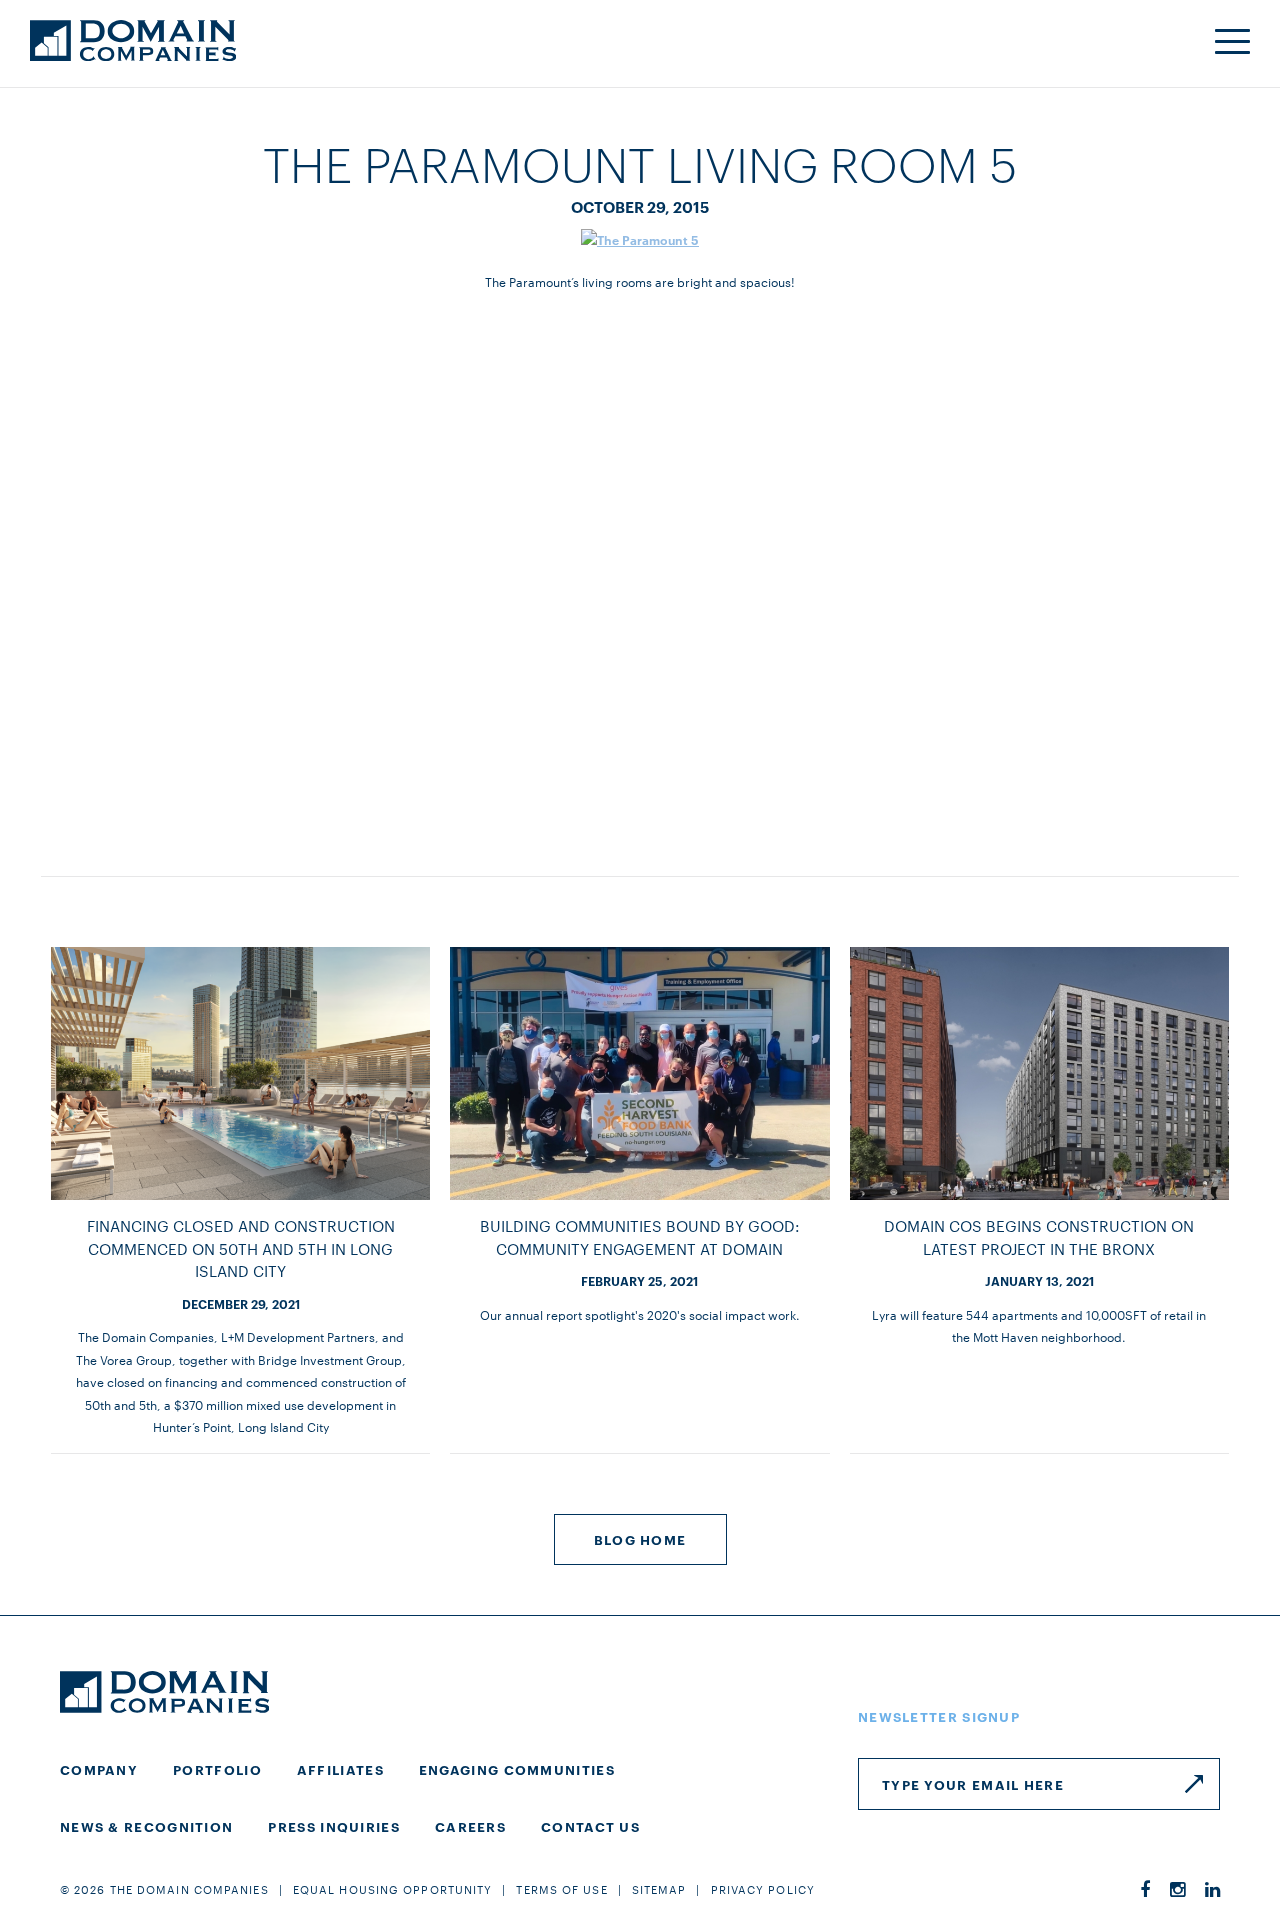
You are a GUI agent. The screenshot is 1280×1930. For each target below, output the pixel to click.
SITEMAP (659, 1889)
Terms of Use (561, 1889)
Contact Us (590, 1826)
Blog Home (640, 1539)
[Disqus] (640, 560)
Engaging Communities (517, 1769)
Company (99, 1769)
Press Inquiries (334, 1826)
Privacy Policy (763, 1889)
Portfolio (217, 1769)
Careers (470, 1826)
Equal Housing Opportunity (393, 1889)
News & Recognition (146, 1826)
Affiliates (340, 1769)
